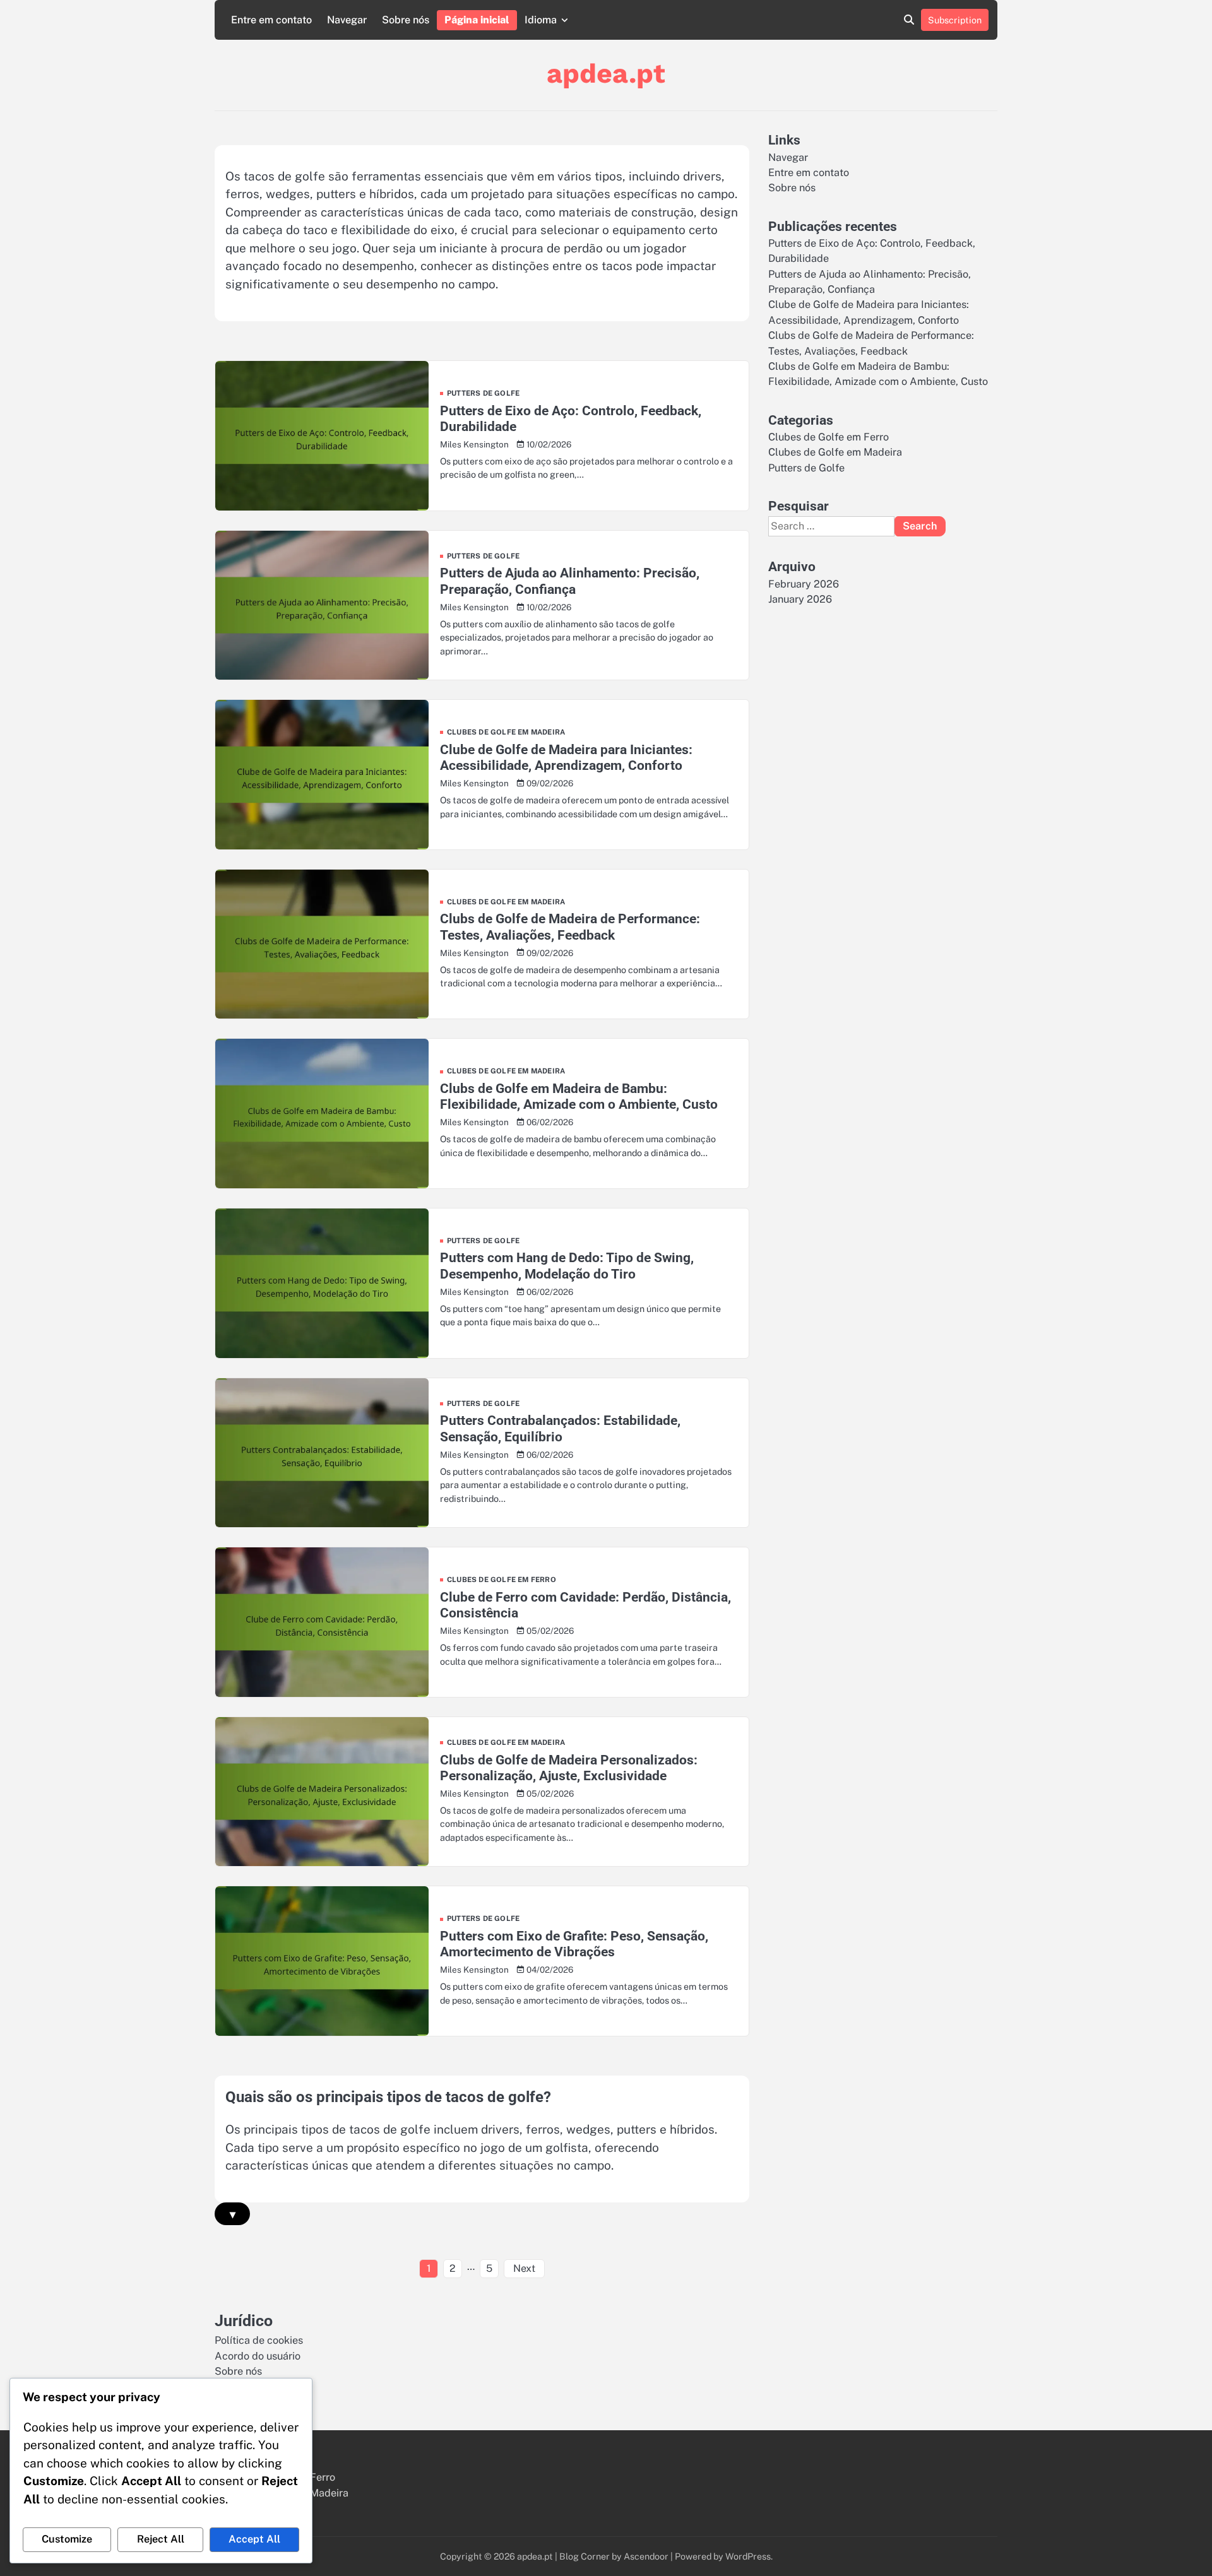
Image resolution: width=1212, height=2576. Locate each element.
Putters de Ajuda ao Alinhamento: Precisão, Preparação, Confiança (570, 581)
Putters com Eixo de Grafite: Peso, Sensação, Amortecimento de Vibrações (574, 1944)
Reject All (161, 2539)
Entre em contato (271, 20)
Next (524, 2268)
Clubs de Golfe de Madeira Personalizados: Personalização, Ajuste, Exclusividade (569, 1768)
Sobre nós (406, 20)
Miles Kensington (474, 444)
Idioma (541, 20)
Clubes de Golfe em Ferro (502, 1580)
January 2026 (800, 599)
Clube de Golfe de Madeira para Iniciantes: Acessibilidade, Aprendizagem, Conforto (566, 757)
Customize (67, 2539)
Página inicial (477, 20)
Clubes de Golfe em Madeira (506, 732)
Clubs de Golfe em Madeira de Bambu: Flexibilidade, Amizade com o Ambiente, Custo (579, 1096)
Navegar (347, 20)
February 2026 (804, 583)
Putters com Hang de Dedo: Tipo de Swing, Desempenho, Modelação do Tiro (567, 1265)
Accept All (254, 2539)
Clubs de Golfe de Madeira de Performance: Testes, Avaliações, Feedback (570, 926)
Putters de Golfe (483, 393)
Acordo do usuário (258, 2356)
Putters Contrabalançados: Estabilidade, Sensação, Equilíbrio (560, 1428)
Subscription (955, 20)
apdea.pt (606, 73)
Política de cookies (259, 2340)
